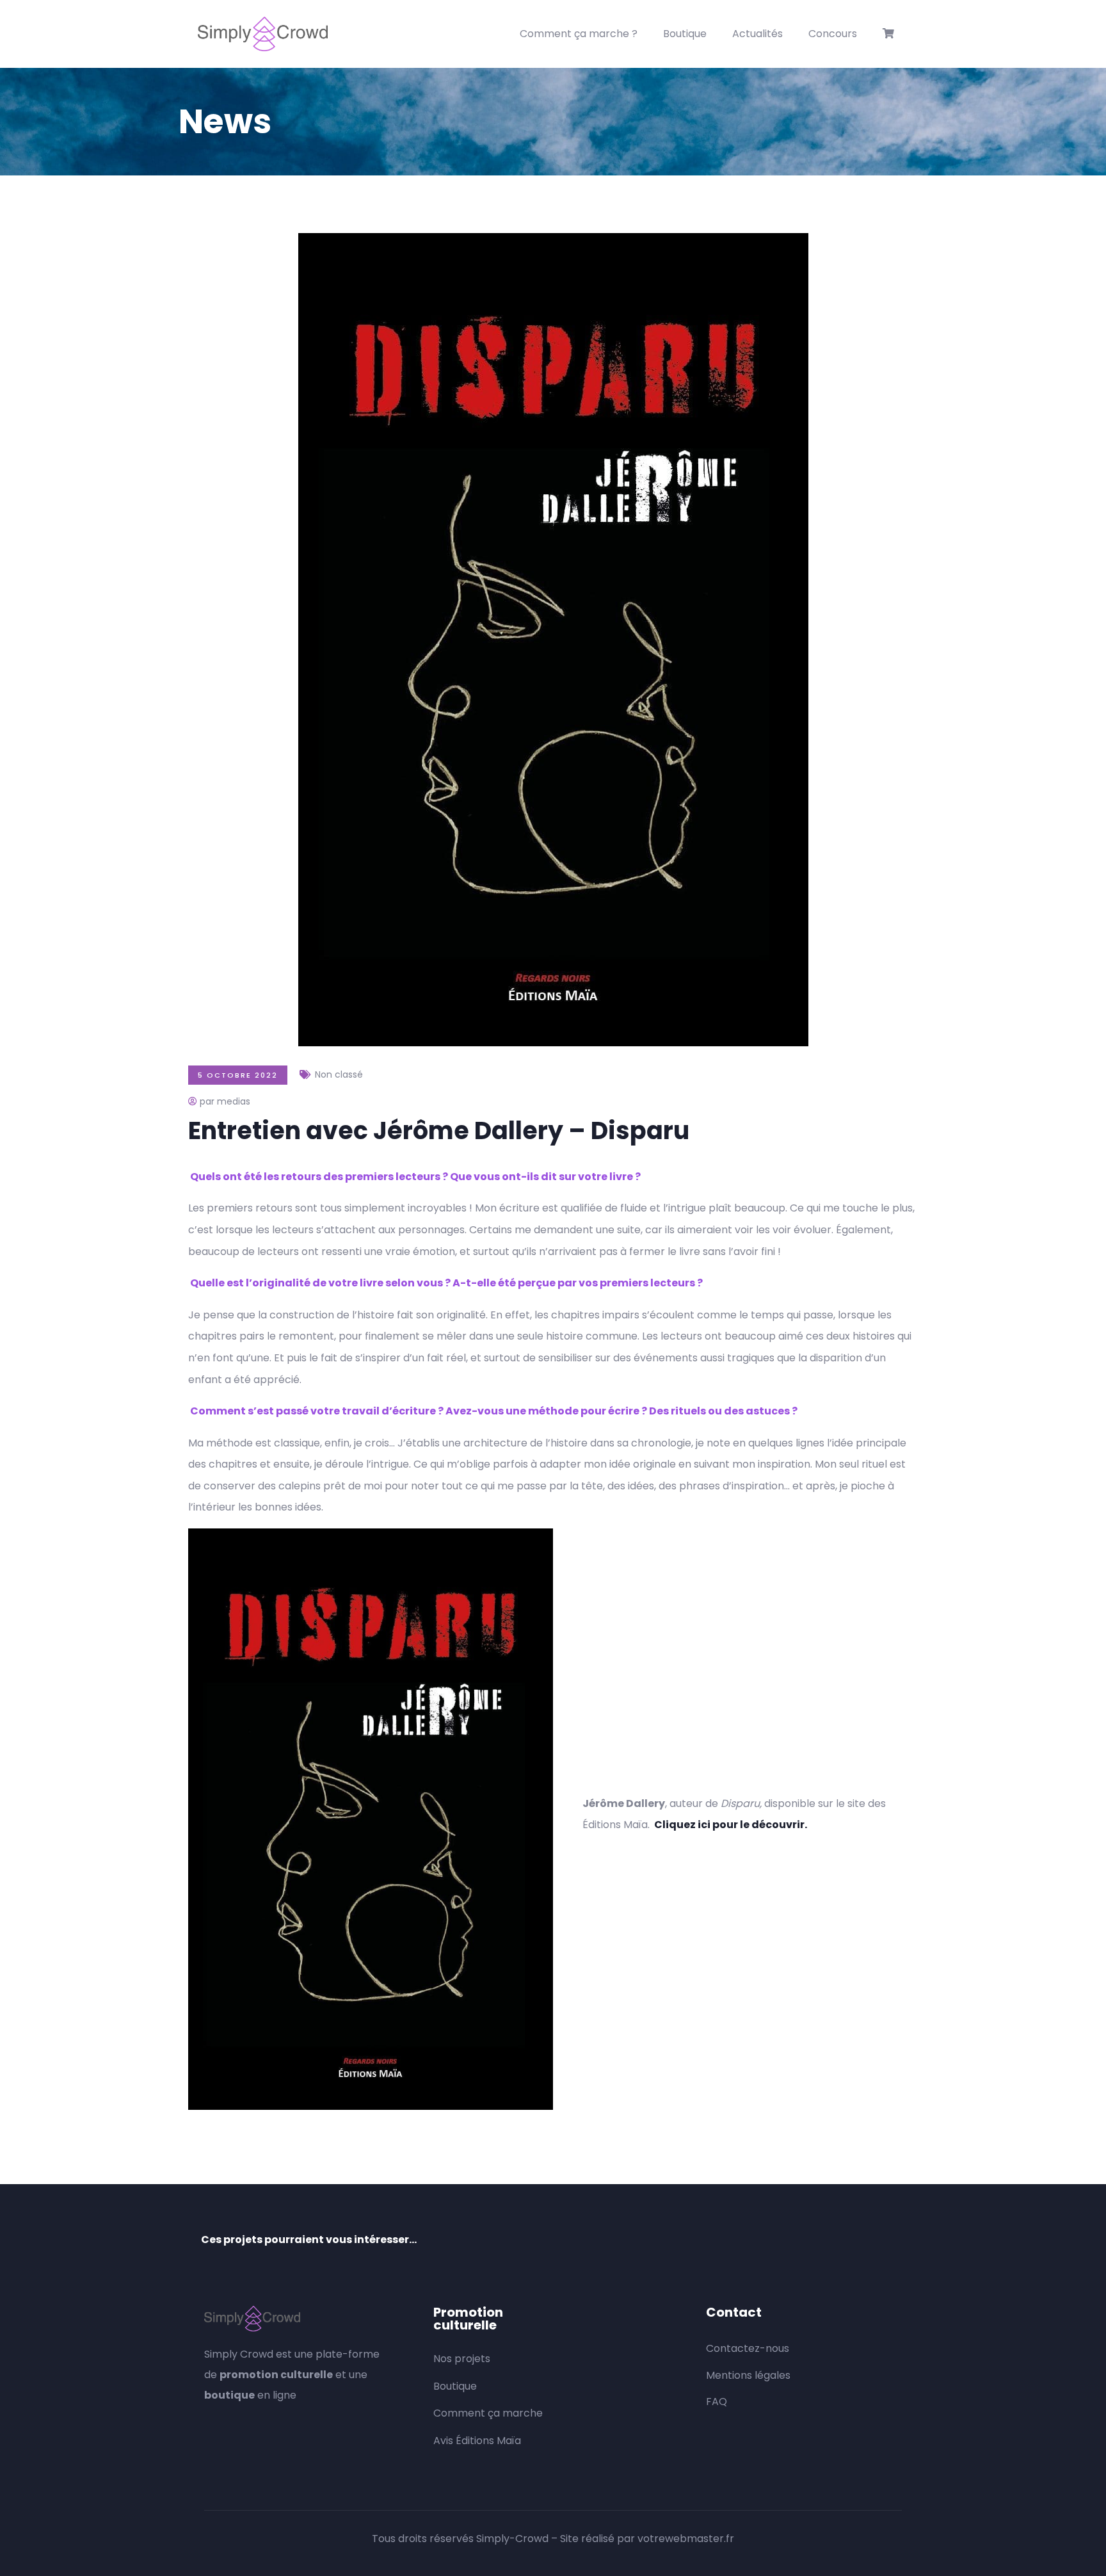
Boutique (685, 34)
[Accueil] (263, 34)
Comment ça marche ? (579, 34)
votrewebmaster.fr (686, 2539)
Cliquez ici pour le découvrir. (731, 1825)
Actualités (757, 34)
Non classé (339, 1074)
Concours (833, 34)
